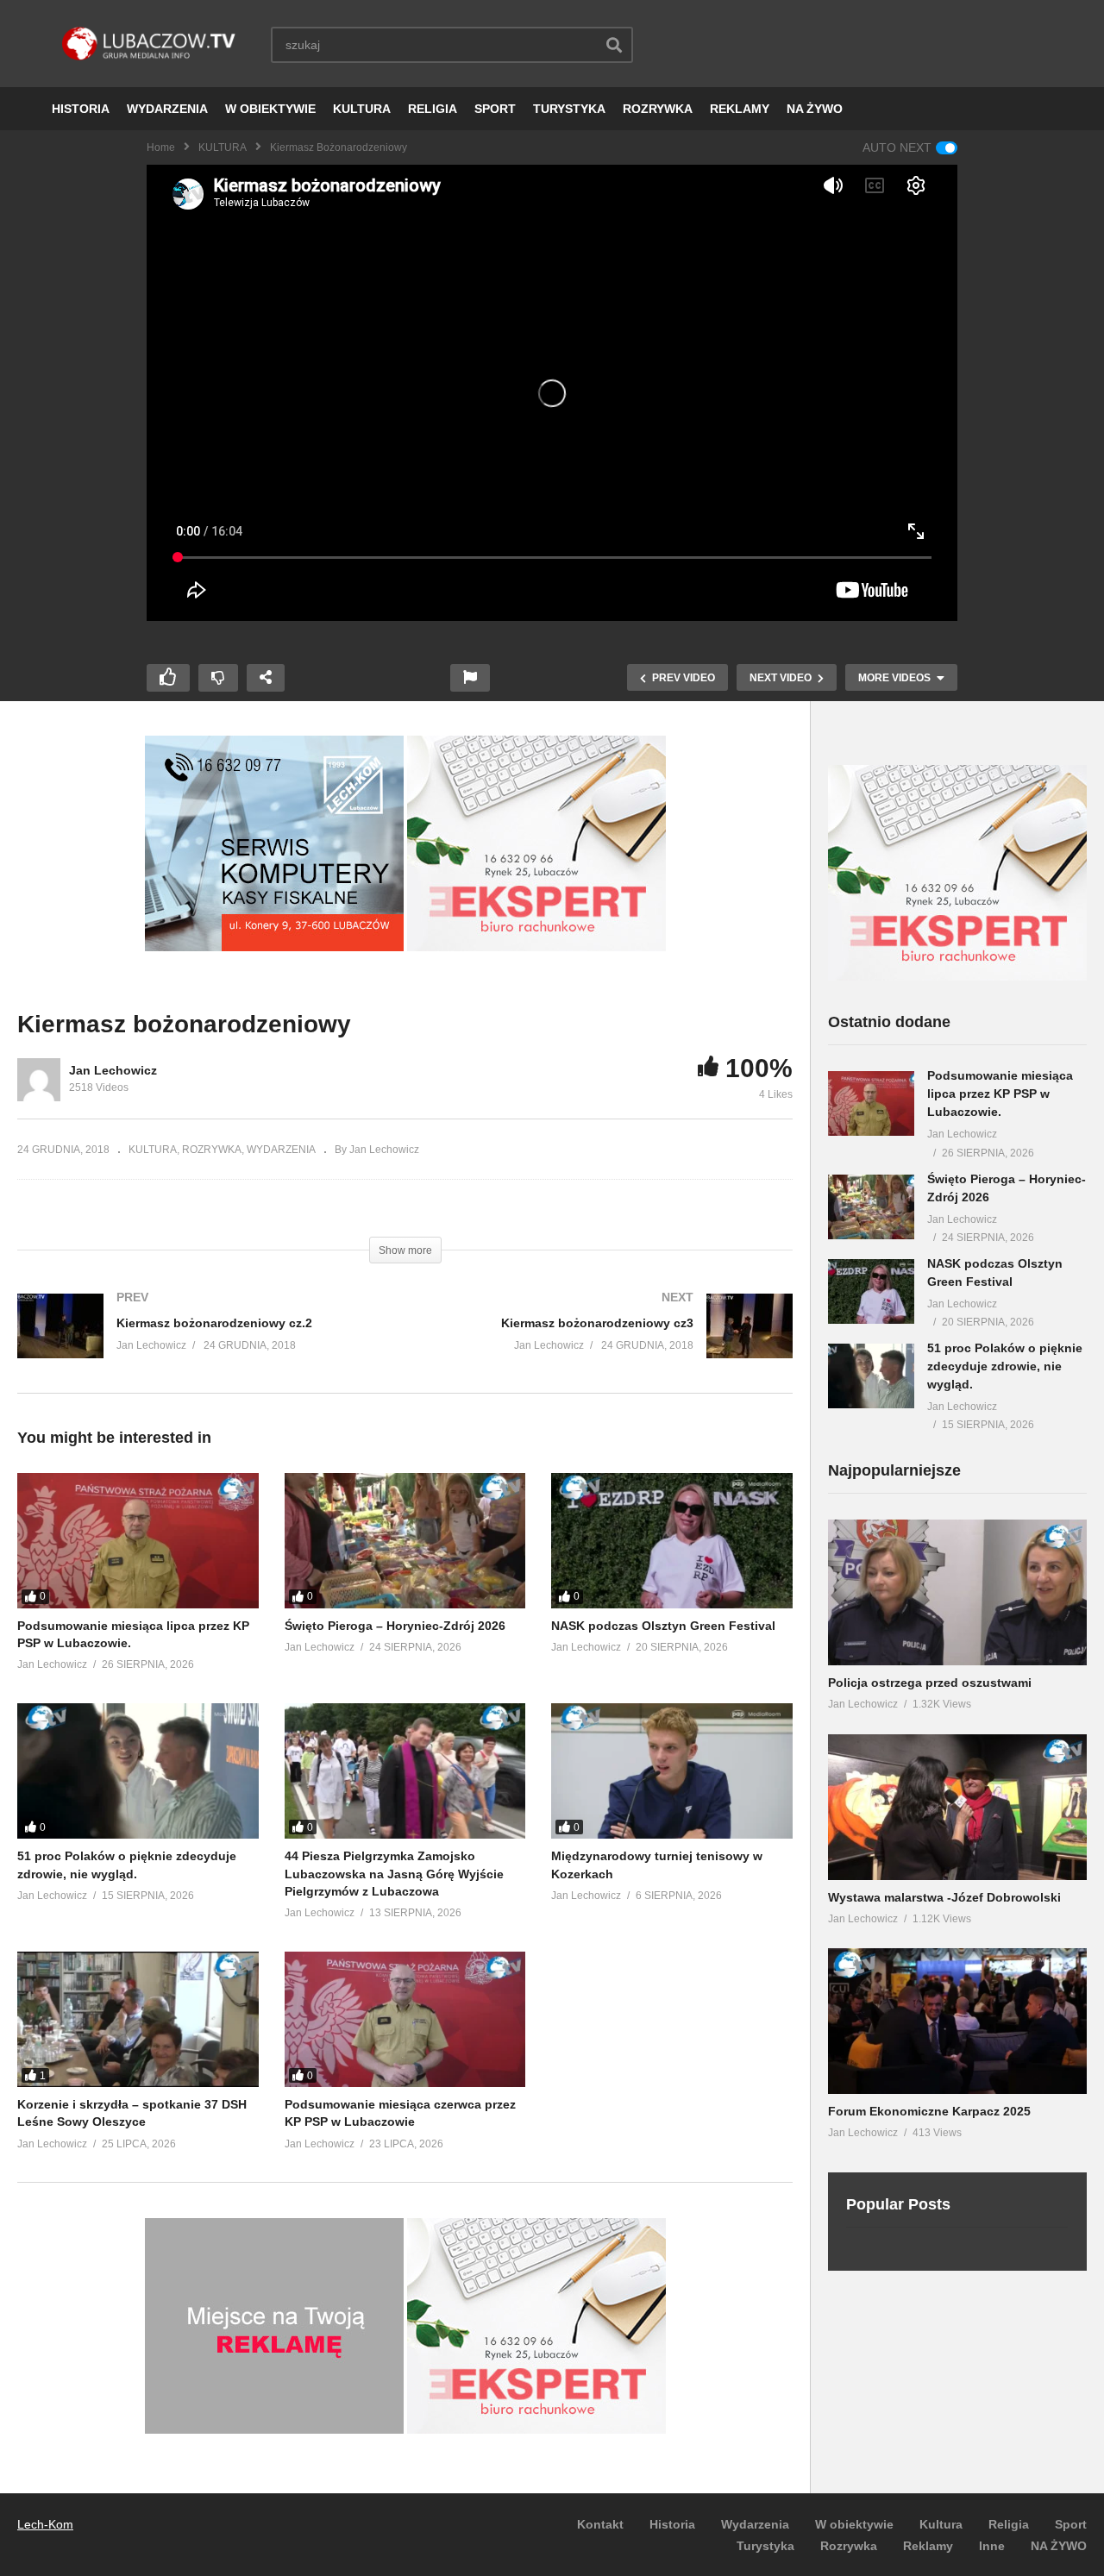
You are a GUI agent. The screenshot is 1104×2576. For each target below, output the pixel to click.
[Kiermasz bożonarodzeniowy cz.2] (203, 1343)
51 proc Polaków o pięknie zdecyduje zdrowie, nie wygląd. (1005, 1366)
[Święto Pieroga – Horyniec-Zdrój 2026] (405, 1541)
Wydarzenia (755, 2524)
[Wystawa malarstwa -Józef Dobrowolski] (957, 1807)
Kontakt (600, 2524)
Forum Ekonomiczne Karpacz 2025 (929, 2111)
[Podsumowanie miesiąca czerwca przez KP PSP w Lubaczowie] (405, 2019)
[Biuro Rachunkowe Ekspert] (957, 976)
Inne (992, 2546)
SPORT (495, 109)
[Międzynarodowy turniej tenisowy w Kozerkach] (672, 1771)
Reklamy (928, 2546)
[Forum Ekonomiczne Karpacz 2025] (957, 2021)
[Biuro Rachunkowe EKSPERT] (536, 947)
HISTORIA (81, 109)
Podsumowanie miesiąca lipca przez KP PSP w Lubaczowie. (1000, 1094)
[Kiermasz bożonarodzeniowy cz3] (608, 1343)
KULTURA (362, 109)
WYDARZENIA (167, 109)
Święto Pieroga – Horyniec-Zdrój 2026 (395, 1626)
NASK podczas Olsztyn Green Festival (663, 1626)
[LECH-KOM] (274, 947)
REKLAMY (740, 109)
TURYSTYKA (569, 109)
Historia (672, 2524)
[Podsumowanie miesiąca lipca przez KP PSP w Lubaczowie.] (138, 1541)
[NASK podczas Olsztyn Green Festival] (672, 1541)
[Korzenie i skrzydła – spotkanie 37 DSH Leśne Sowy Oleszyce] (138, 2019)
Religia (1009, 2524)
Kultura (941, 2524)
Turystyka (765, 2546)
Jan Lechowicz (113, 1070)
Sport (1071, 2524)
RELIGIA (433, 109)
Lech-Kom (45, 2524)
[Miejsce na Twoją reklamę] (274, 2429)
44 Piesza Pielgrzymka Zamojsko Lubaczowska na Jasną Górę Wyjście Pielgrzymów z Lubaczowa (394, 1874)
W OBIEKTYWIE (270, 109)
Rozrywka (849, 2546)
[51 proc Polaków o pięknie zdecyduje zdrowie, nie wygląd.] (138, 1771)
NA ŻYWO (815, 109)
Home (161, 147)
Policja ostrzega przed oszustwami (930, 1683)
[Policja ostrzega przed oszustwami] (957, 1592)
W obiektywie (854, 2524)
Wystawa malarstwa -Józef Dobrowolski (944, 1897)
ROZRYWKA (658, 109)
